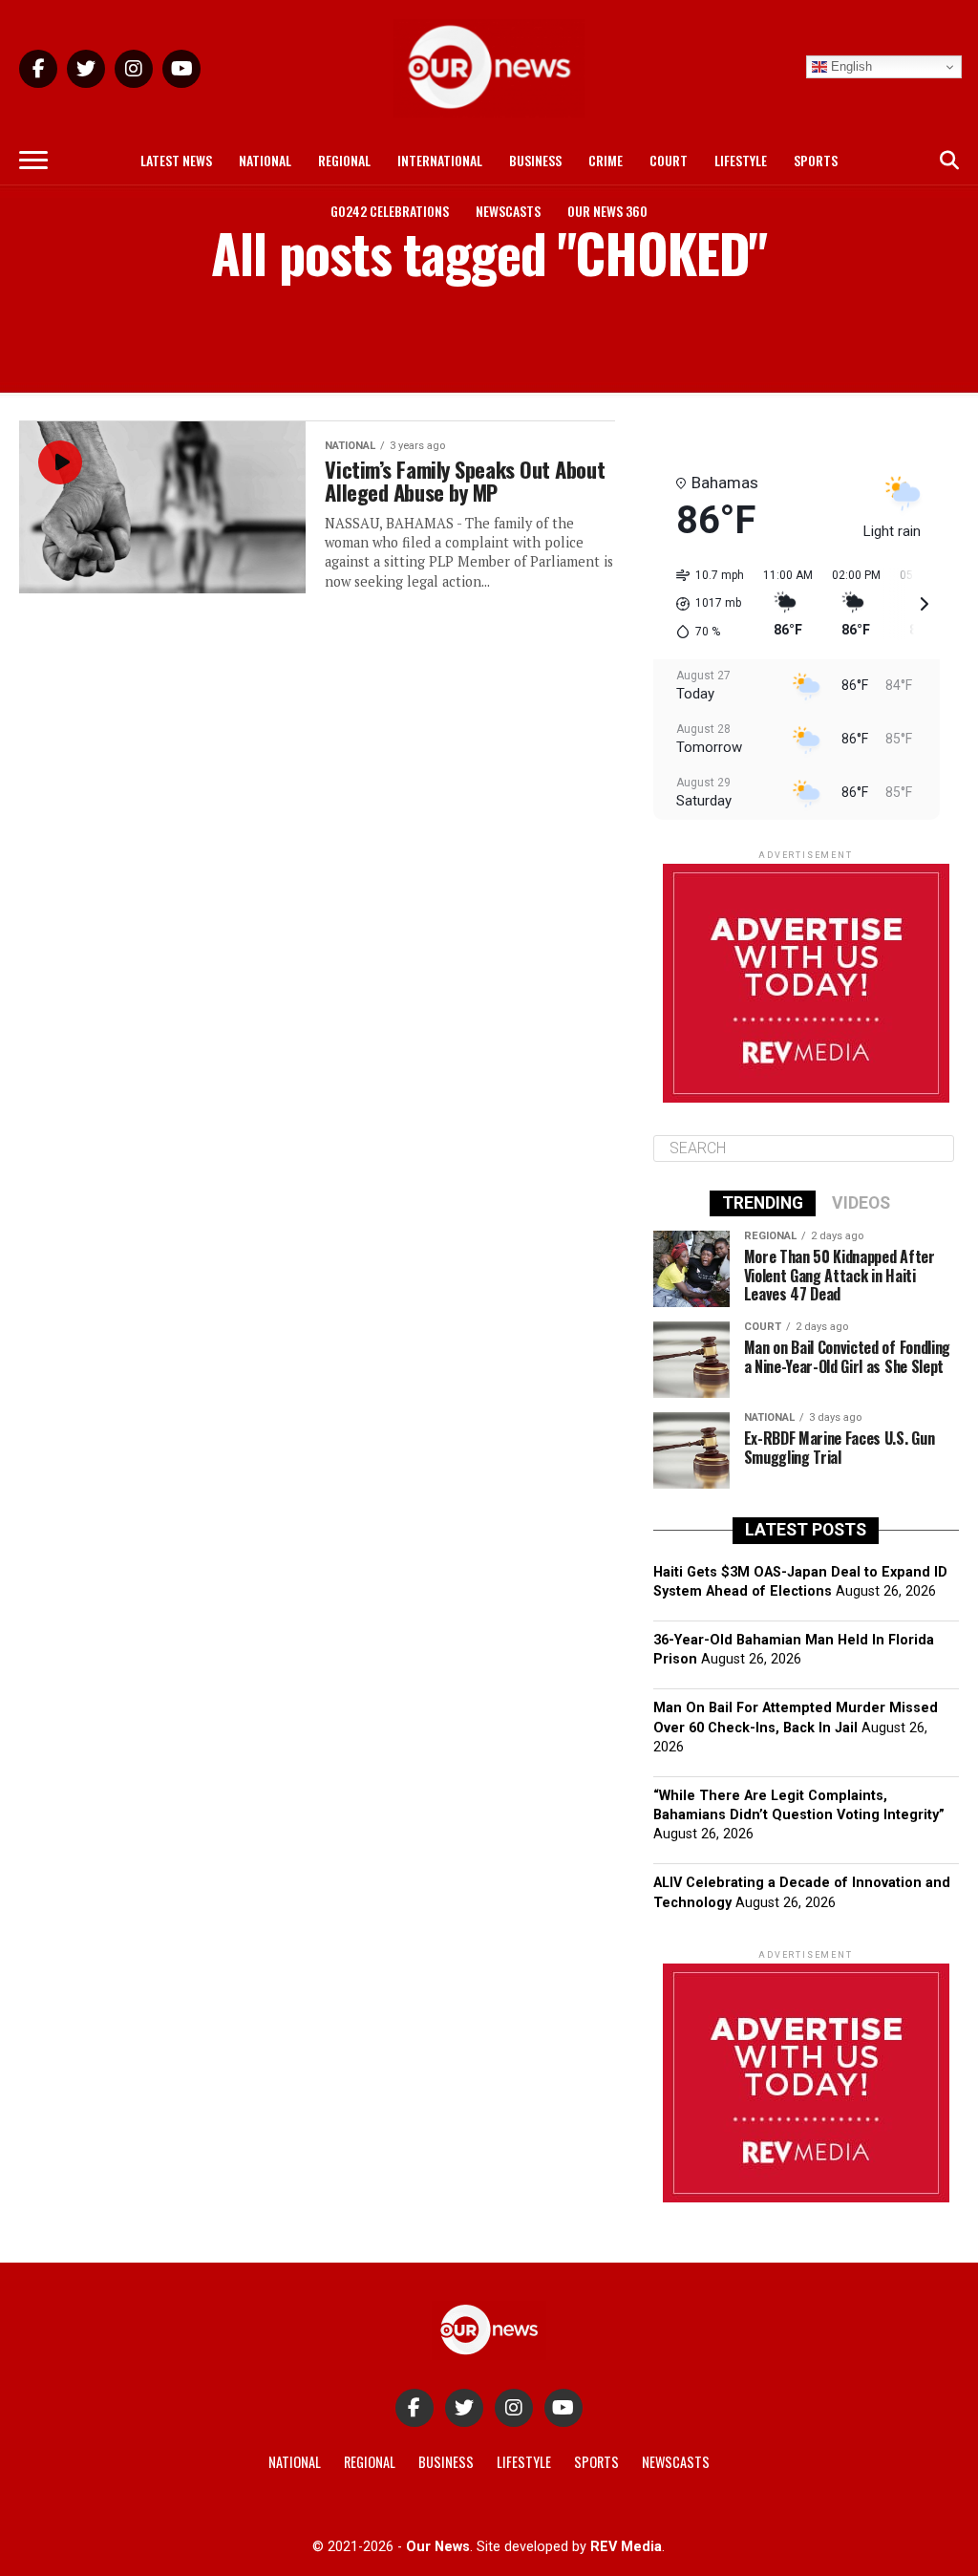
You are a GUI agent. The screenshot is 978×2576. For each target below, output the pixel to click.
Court (669, 160)
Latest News (176, 160)
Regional (344, 160)
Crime (606, 160)
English (850, 66)
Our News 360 (607, 211)
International (440, 160)
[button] (703, 604)
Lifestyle (741, 160)
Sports (816, 160)
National (265, 160)
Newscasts (508, 211)
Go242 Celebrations (390, 211)
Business (535, 160)
